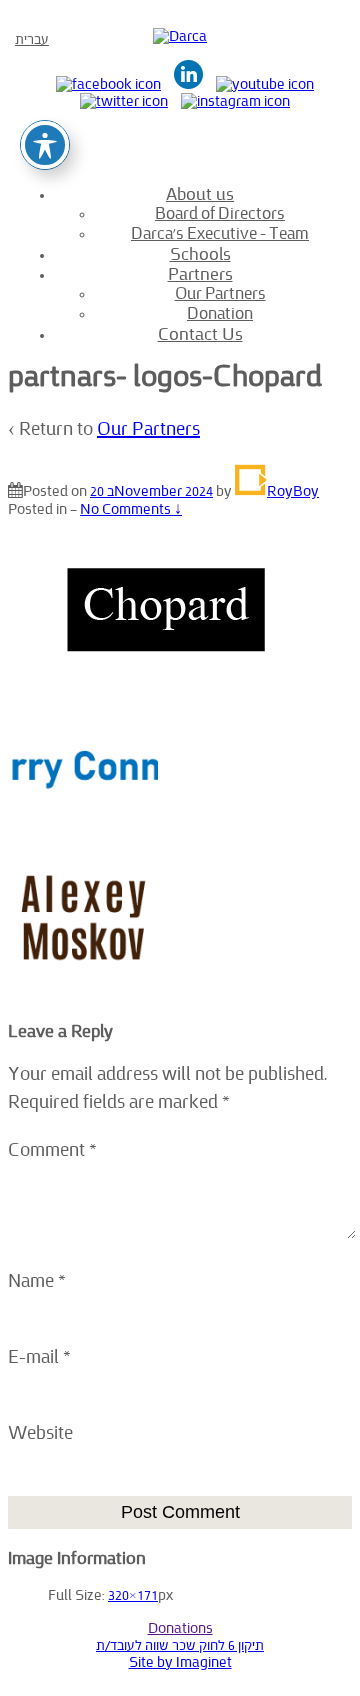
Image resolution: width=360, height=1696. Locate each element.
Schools (200, 254)
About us (200, 194)
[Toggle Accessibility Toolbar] (45, 145)
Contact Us (200, 334)
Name (31, 1281)
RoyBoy (293, 491)
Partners (200, 274)
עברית (32, 39)
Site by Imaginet (180, 1662)
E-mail (33, 1357)
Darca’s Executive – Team (220, 233)
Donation (220, 313)
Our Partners (220, 293)
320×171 (133, 1595)
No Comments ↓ (131, 509)
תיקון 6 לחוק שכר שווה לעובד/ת (180, 1645)
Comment (52, 1150)
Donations (180, 1628)
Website (40, 1433)
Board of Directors (220, 213)
